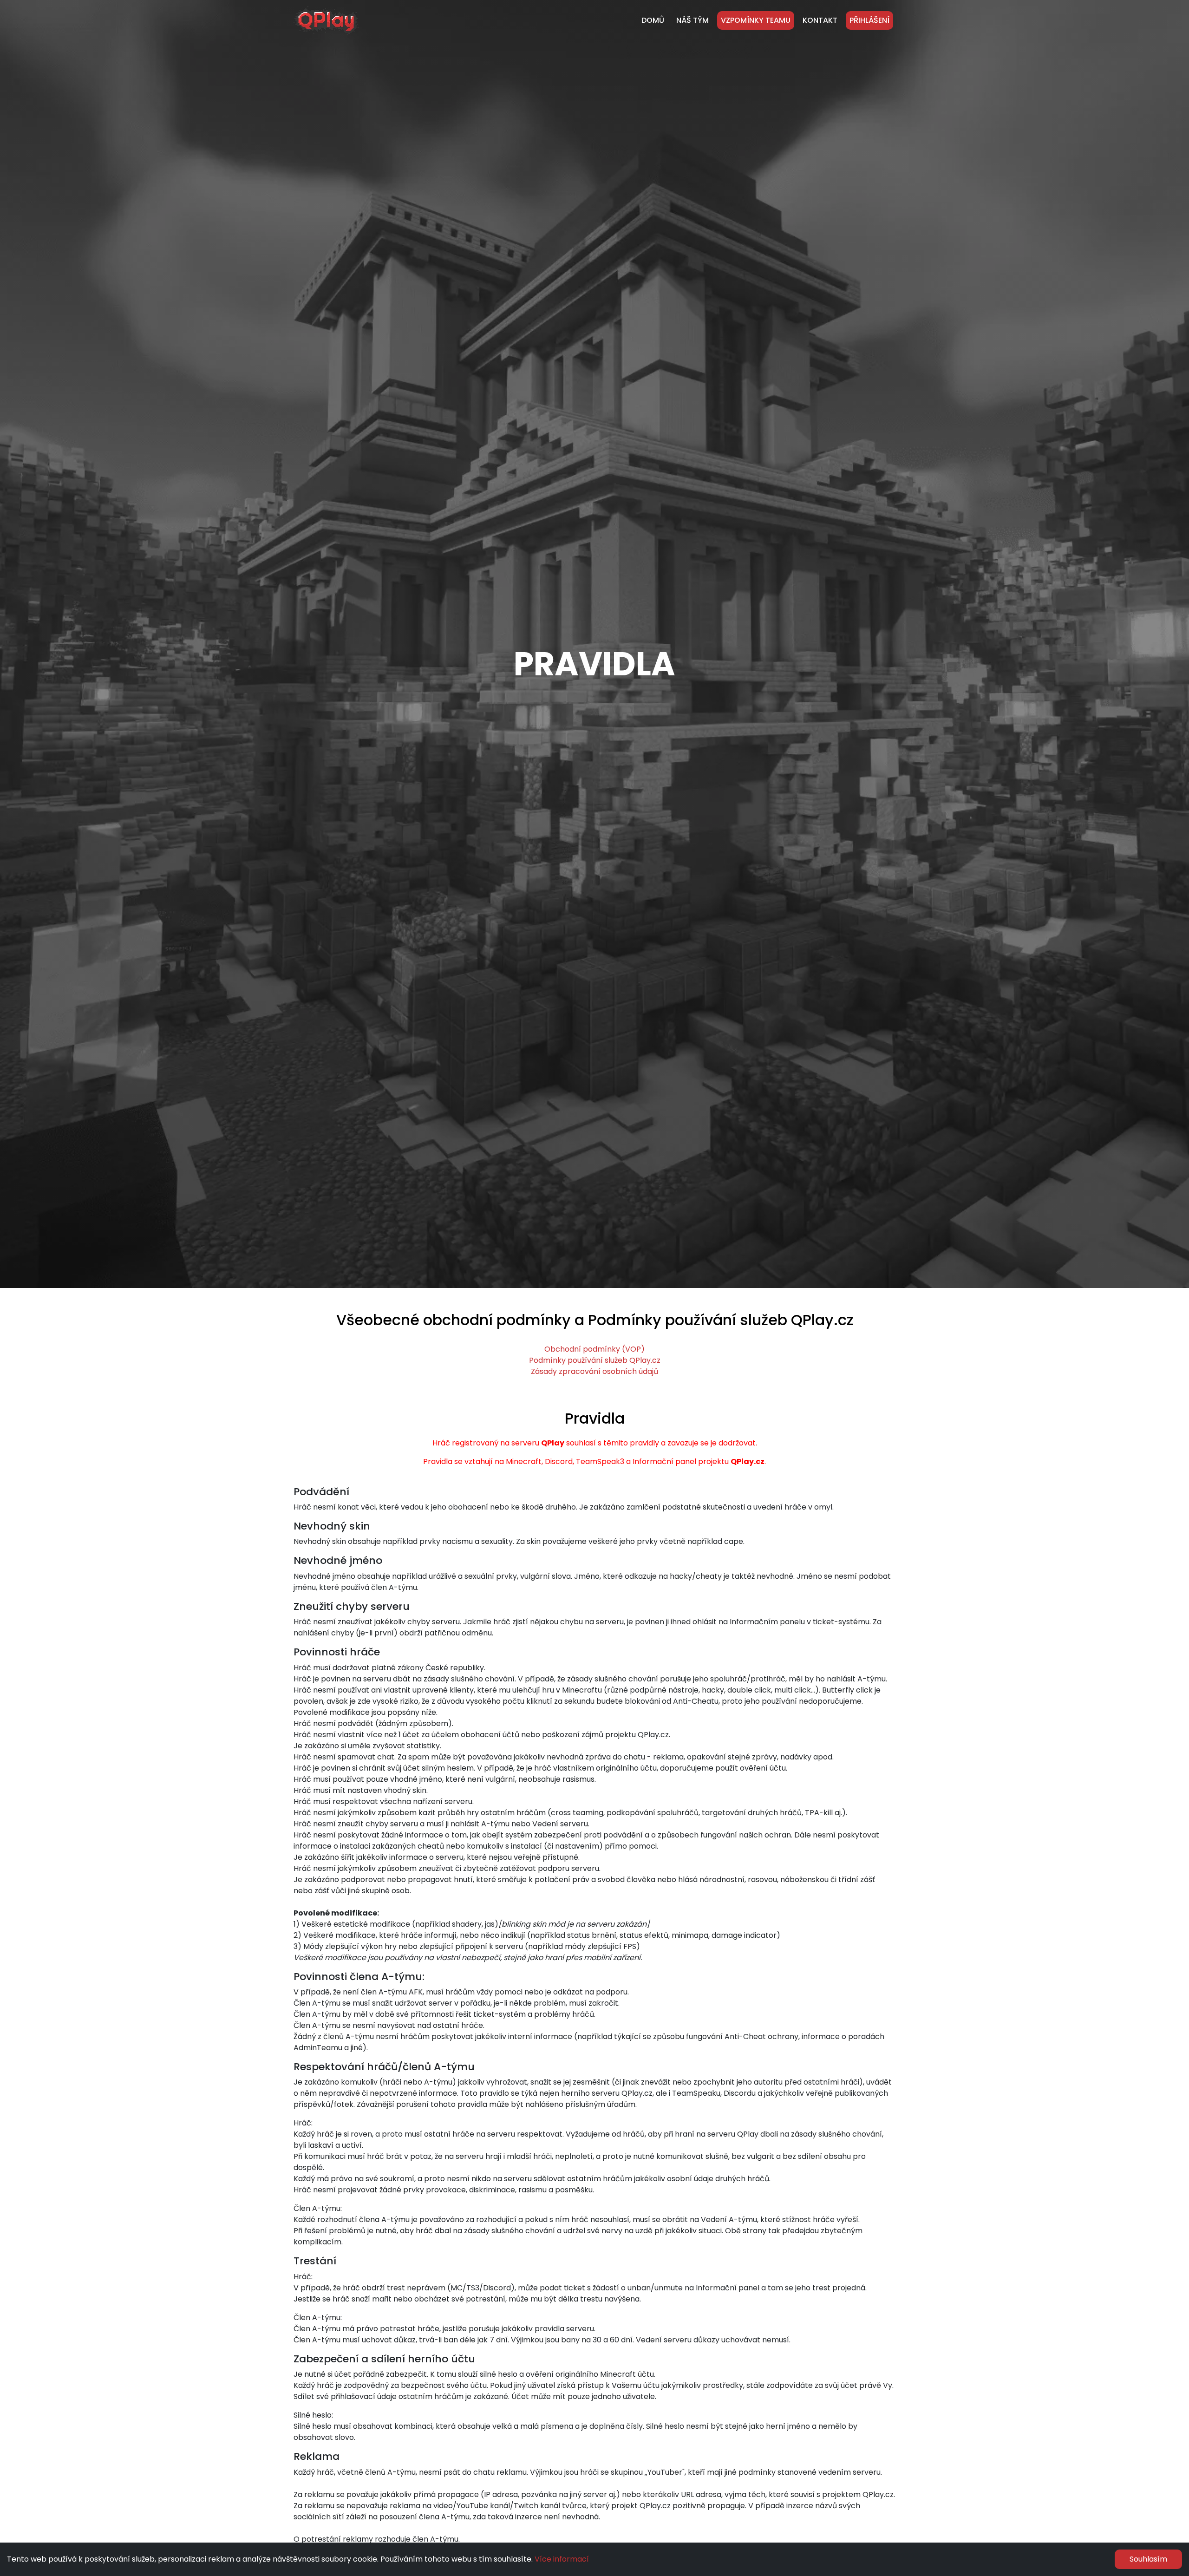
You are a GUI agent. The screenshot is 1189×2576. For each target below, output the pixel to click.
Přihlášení (869, 20)
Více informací (562, 2559)
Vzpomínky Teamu (756, 20)
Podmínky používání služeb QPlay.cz (595, 1360)
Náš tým (692, 20)
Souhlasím (1148, 2559)
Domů (653, 20)
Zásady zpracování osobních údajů (594, 1371)
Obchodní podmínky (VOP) (594, 1349)
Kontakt (820, 20)
